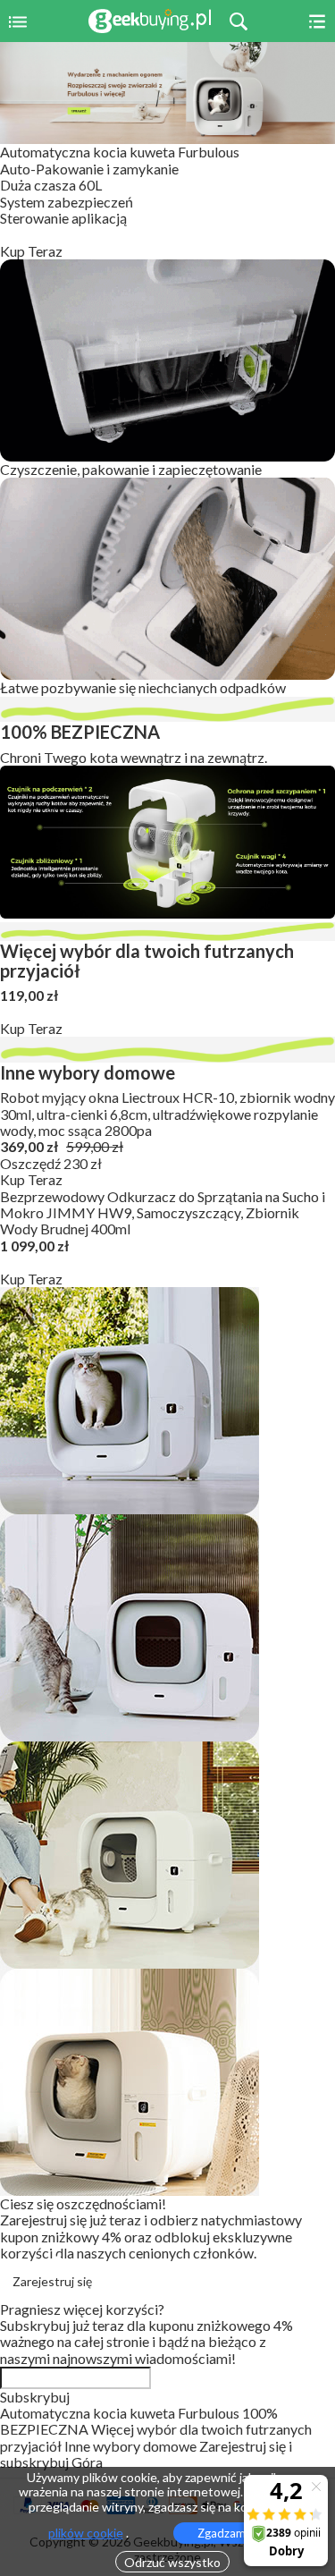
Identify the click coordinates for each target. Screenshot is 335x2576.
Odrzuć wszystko (172, 2562)
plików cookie (86, 2533)
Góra (87, 2462)
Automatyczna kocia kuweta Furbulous (120, 152)
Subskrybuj (35, 2397)
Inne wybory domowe (132, 2446)
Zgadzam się (230, 2533)
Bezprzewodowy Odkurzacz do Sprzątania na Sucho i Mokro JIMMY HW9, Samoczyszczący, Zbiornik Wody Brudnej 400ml (163, 1213)
